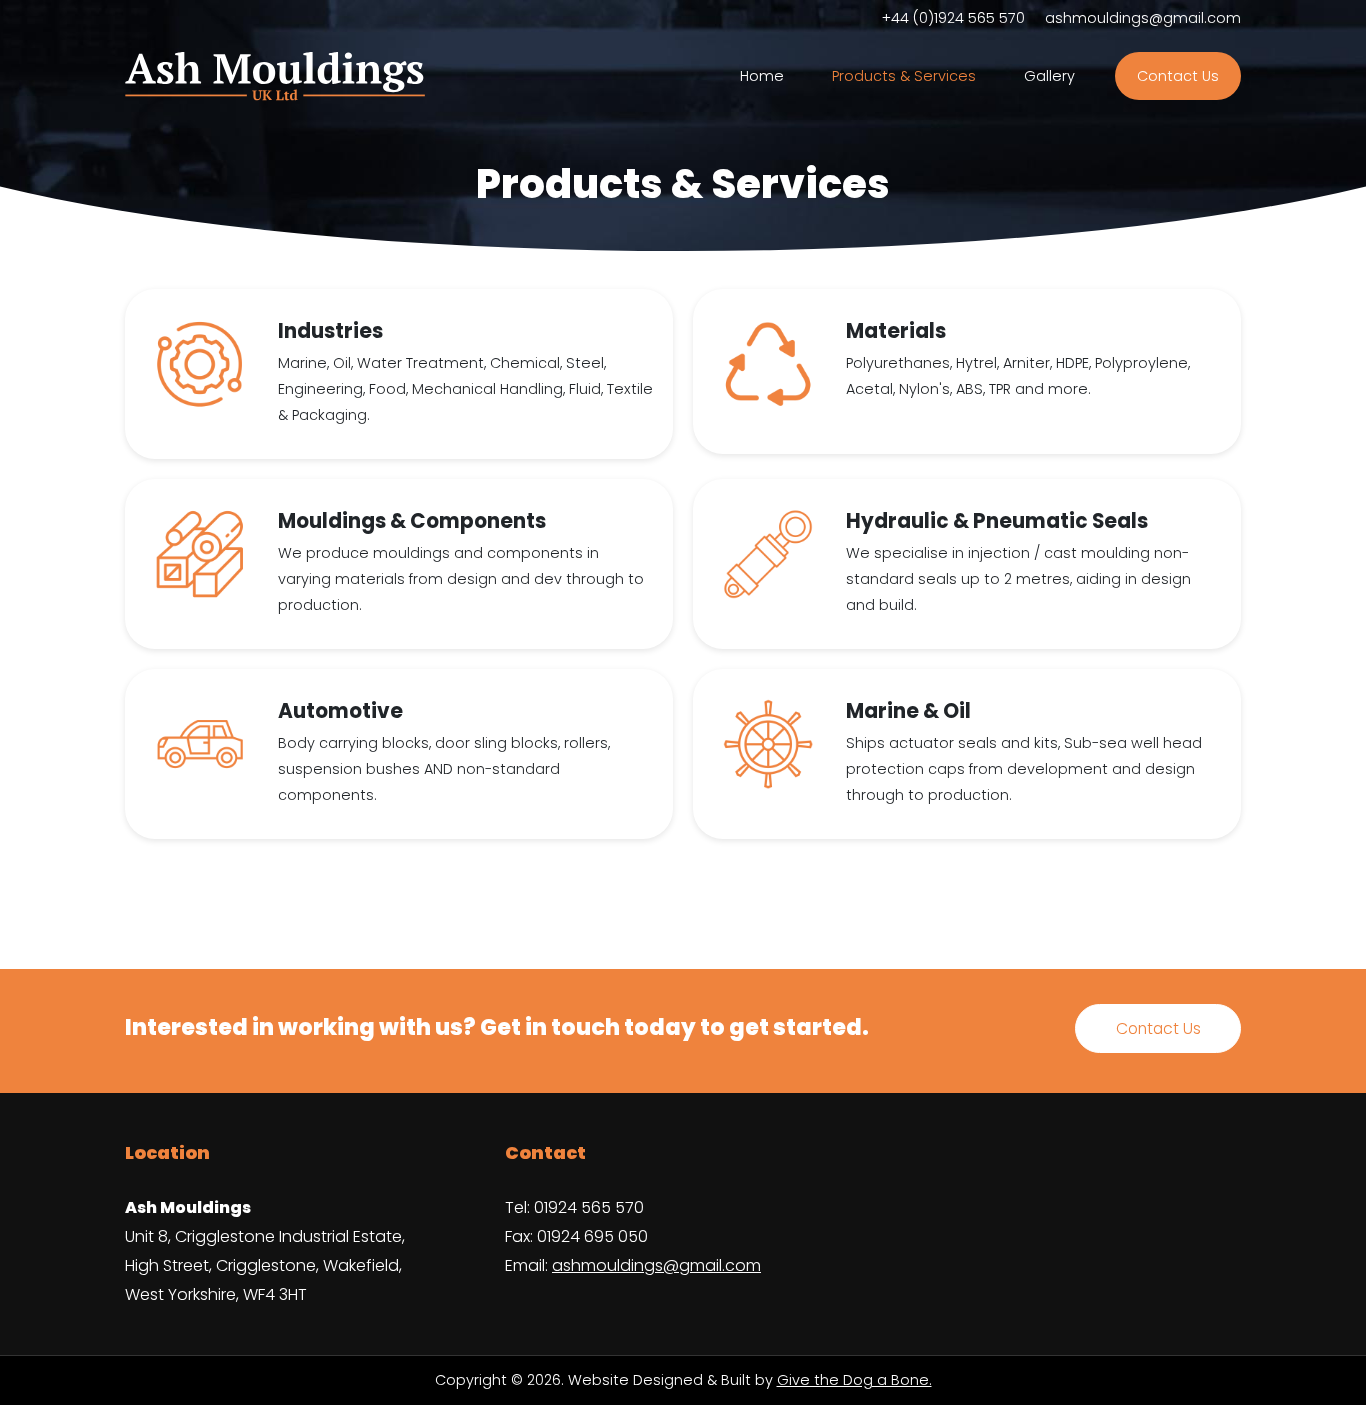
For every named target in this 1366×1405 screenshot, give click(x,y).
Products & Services (904, 76)
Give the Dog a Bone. (854, 1380)
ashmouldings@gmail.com (1143, 18)
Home (762, 76)
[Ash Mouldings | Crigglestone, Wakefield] (275, 77)
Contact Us (1178, 76)
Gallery (1049, 76)
